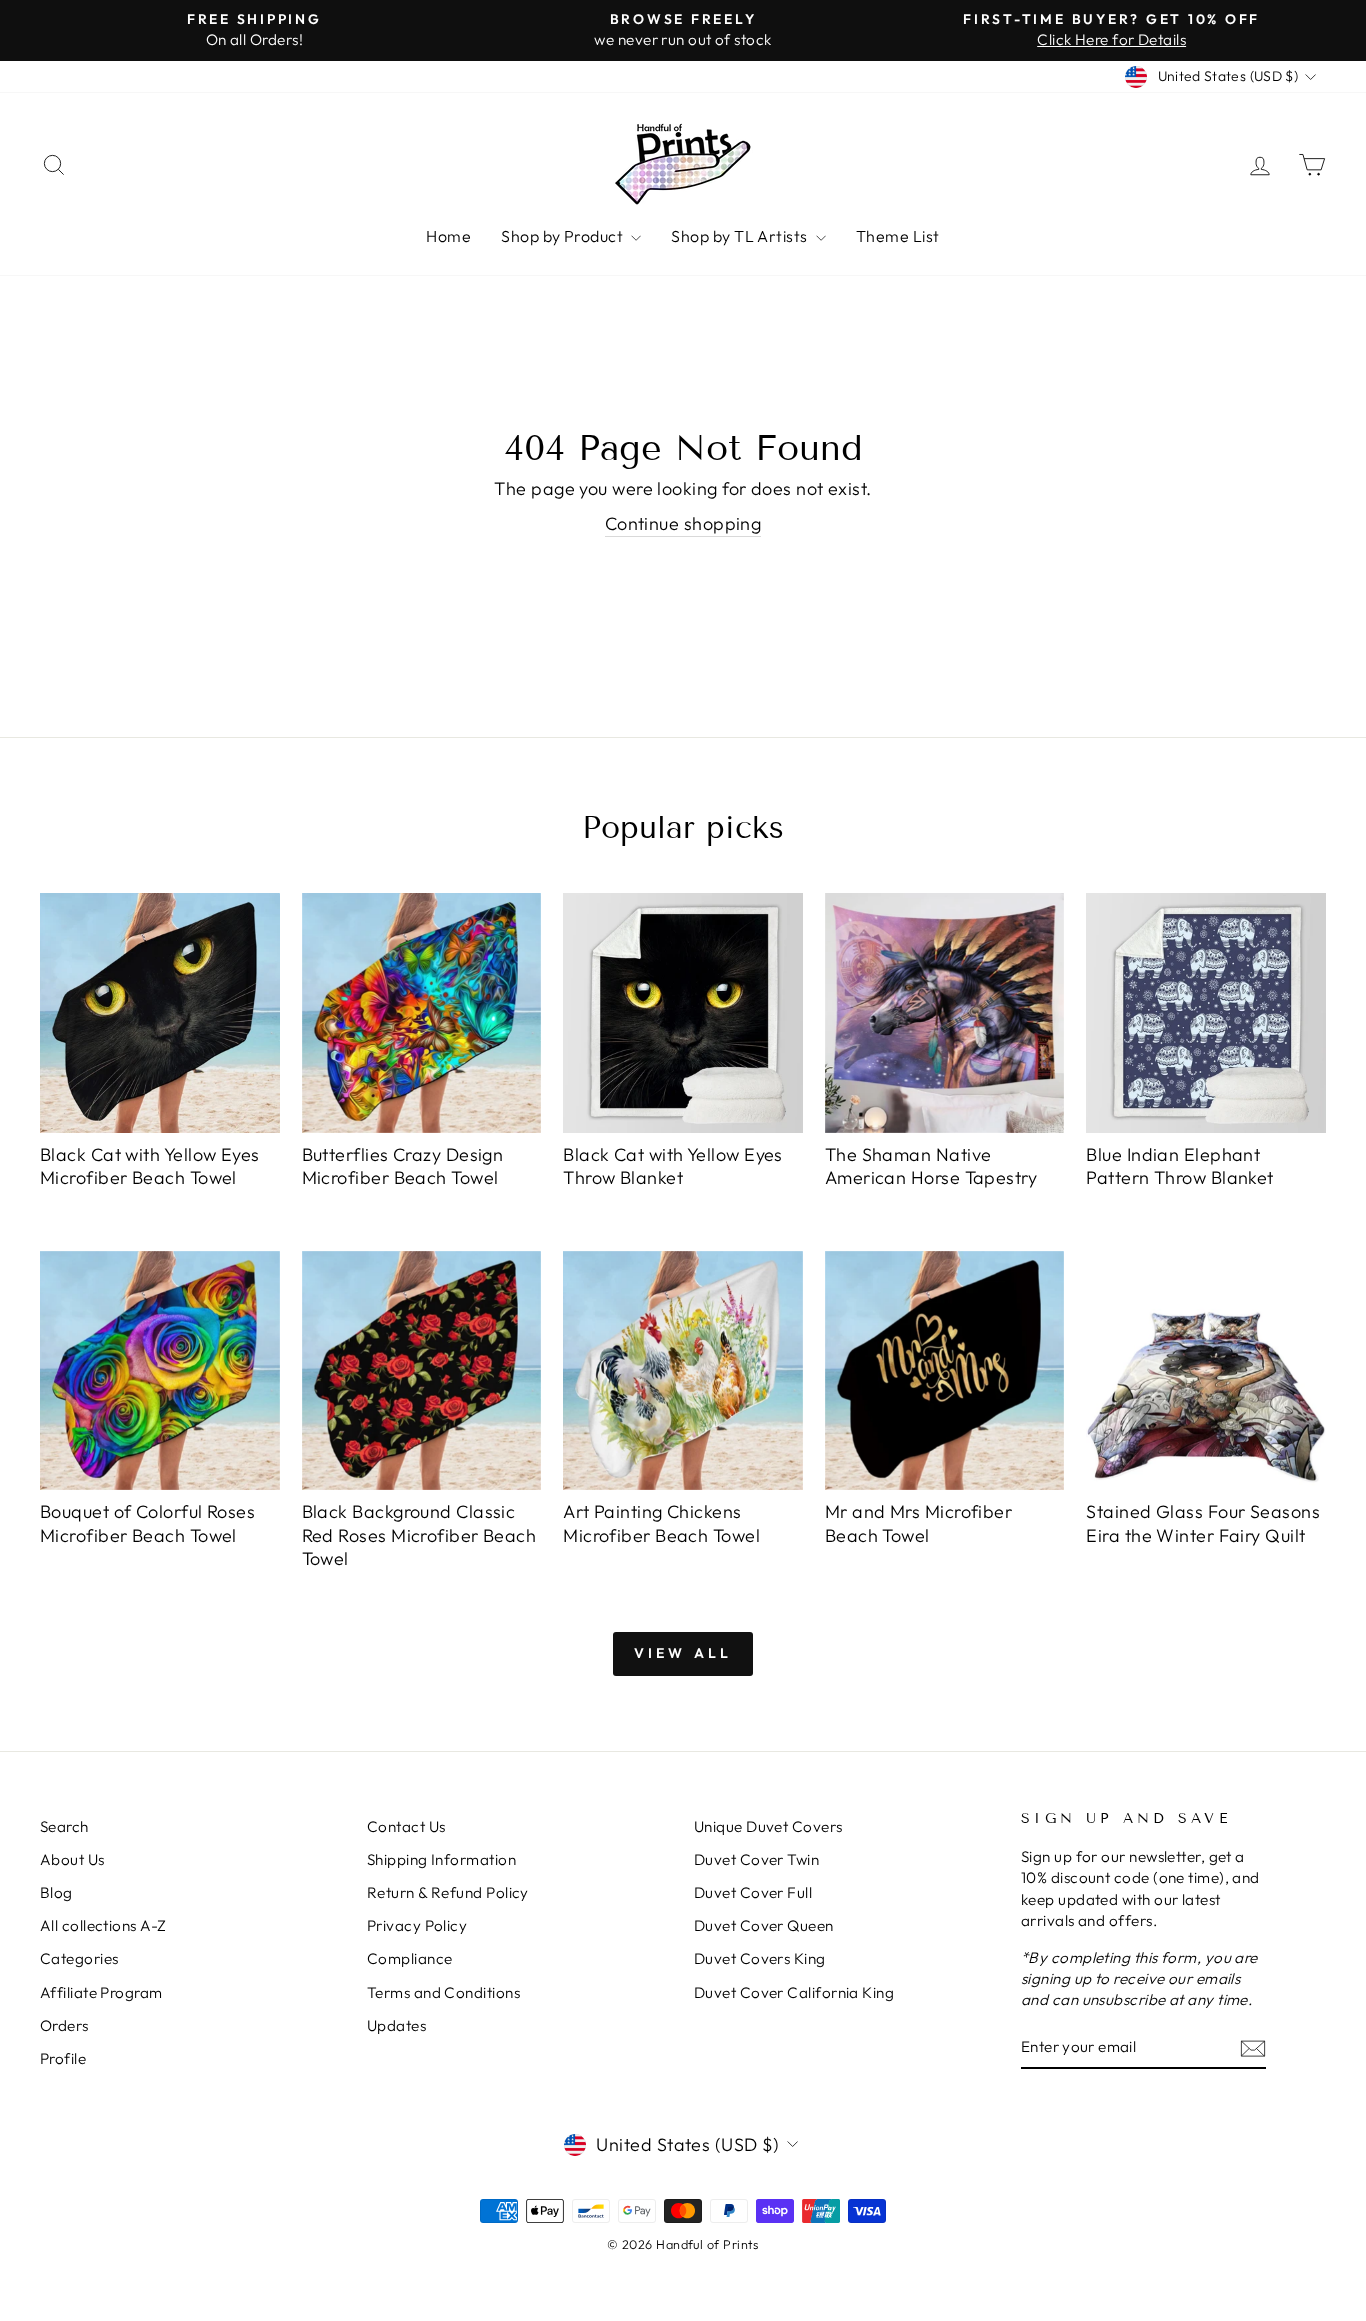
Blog (56, 1892)
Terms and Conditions (443, 1992)
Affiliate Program (101, 1992)
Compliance (410, 1958)
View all (683, 1653)
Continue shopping (683, 523)
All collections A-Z (103, 1925)
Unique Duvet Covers (768, 1826)
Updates (396, 2025)
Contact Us (406, 1826)
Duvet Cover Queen (764, 1925)
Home (448, 236)
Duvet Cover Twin (756, 1859)
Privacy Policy (417, 1925)
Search (64, 1826)
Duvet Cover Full (753, 1892)
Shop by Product (563, 236)
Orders (64, 2025)
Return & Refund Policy (448, 1892)
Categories (79, 1958)
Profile (63, 2058)
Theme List (898, 236)
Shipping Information (441, 1859)
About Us (72, 1859)
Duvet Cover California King (794, 1992)
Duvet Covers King (760, 1958)
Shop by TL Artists (741, 236)
